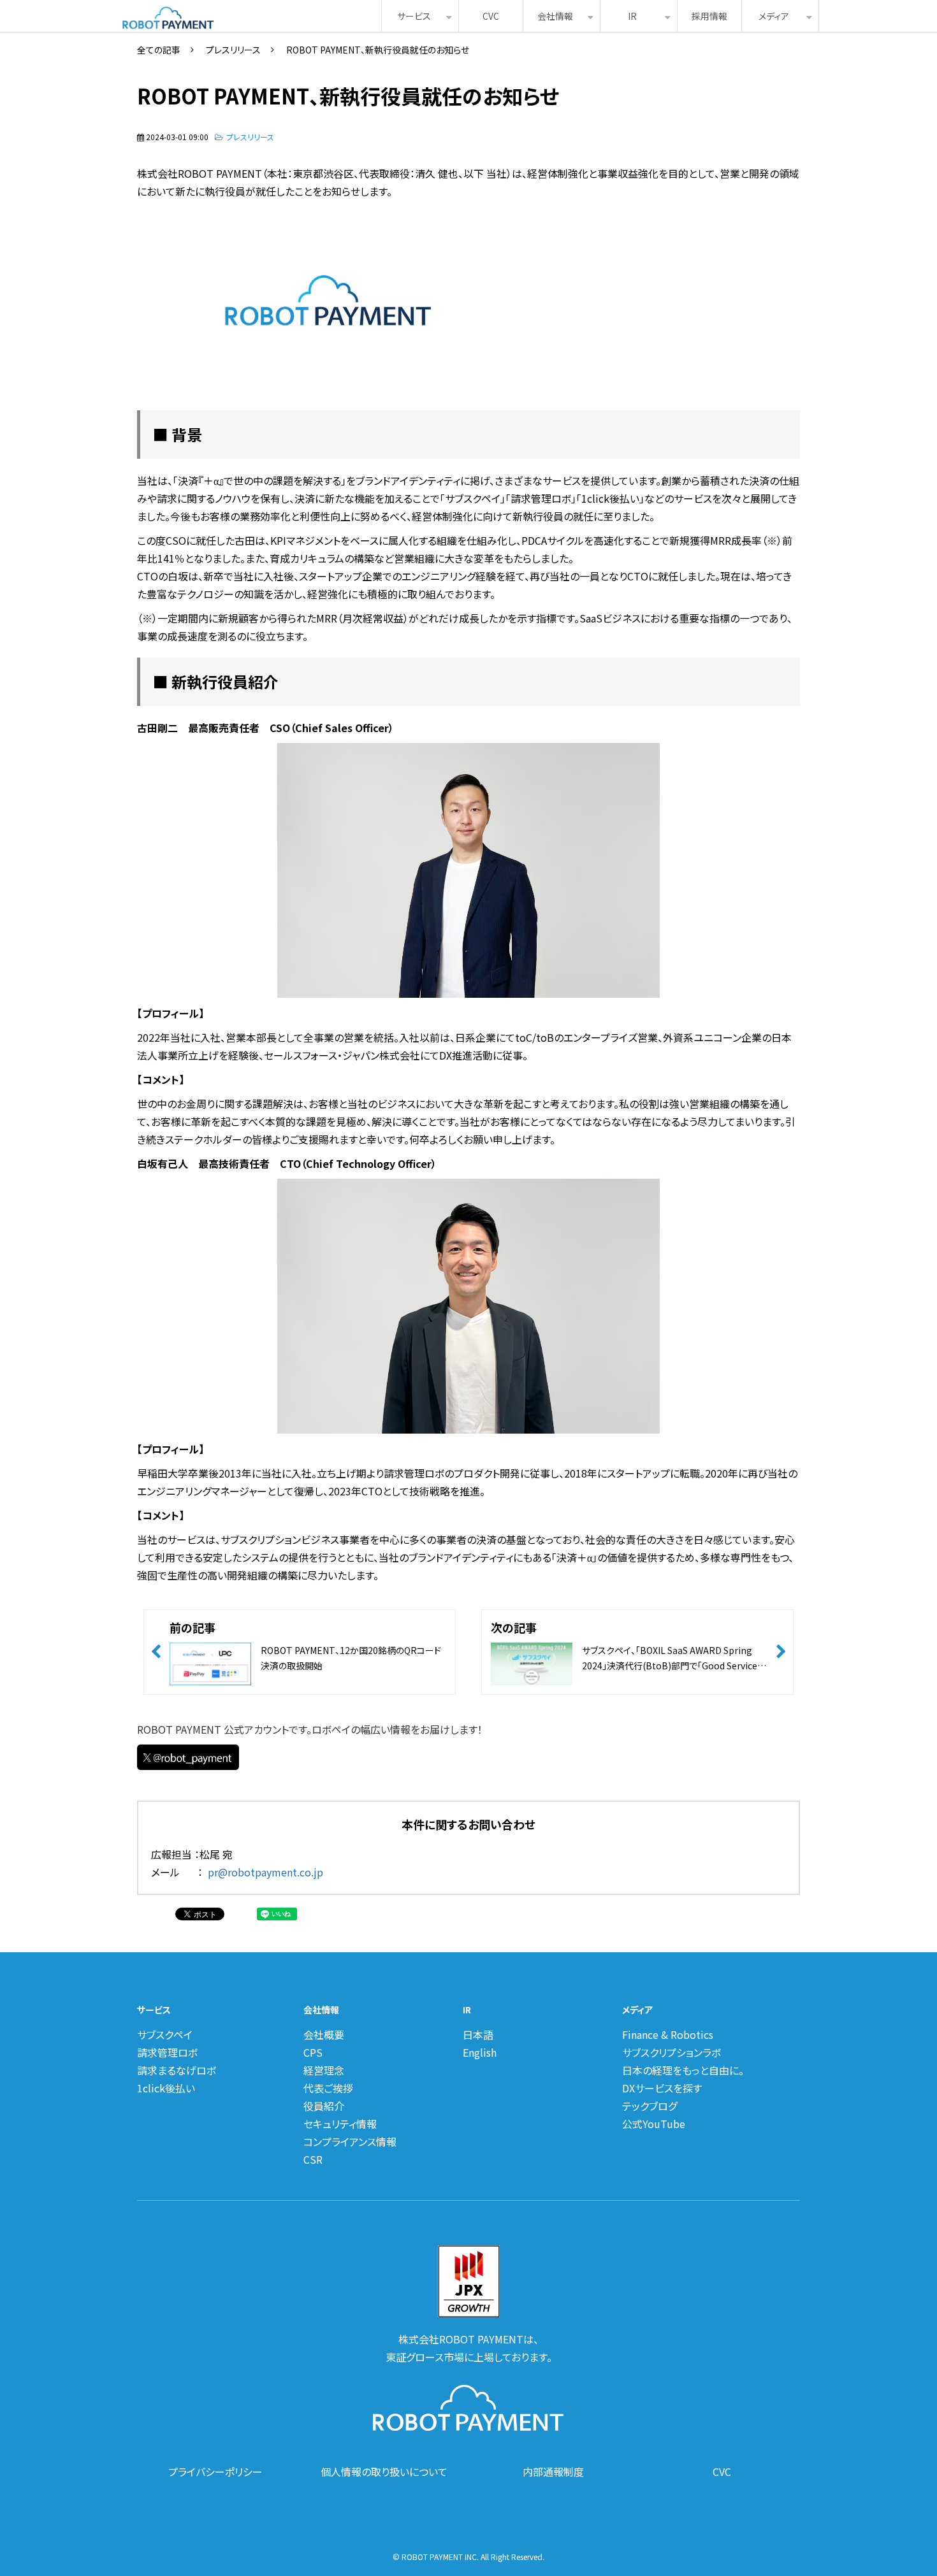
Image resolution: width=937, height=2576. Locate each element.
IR (632, 16)
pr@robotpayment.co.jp (265, 1872)
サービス (414, 16)
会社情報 (555, 16)
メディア (774, 16)
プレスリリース (233, 50)
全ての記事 (159, 50)
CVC (491, 16)
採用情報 (709, 16)
